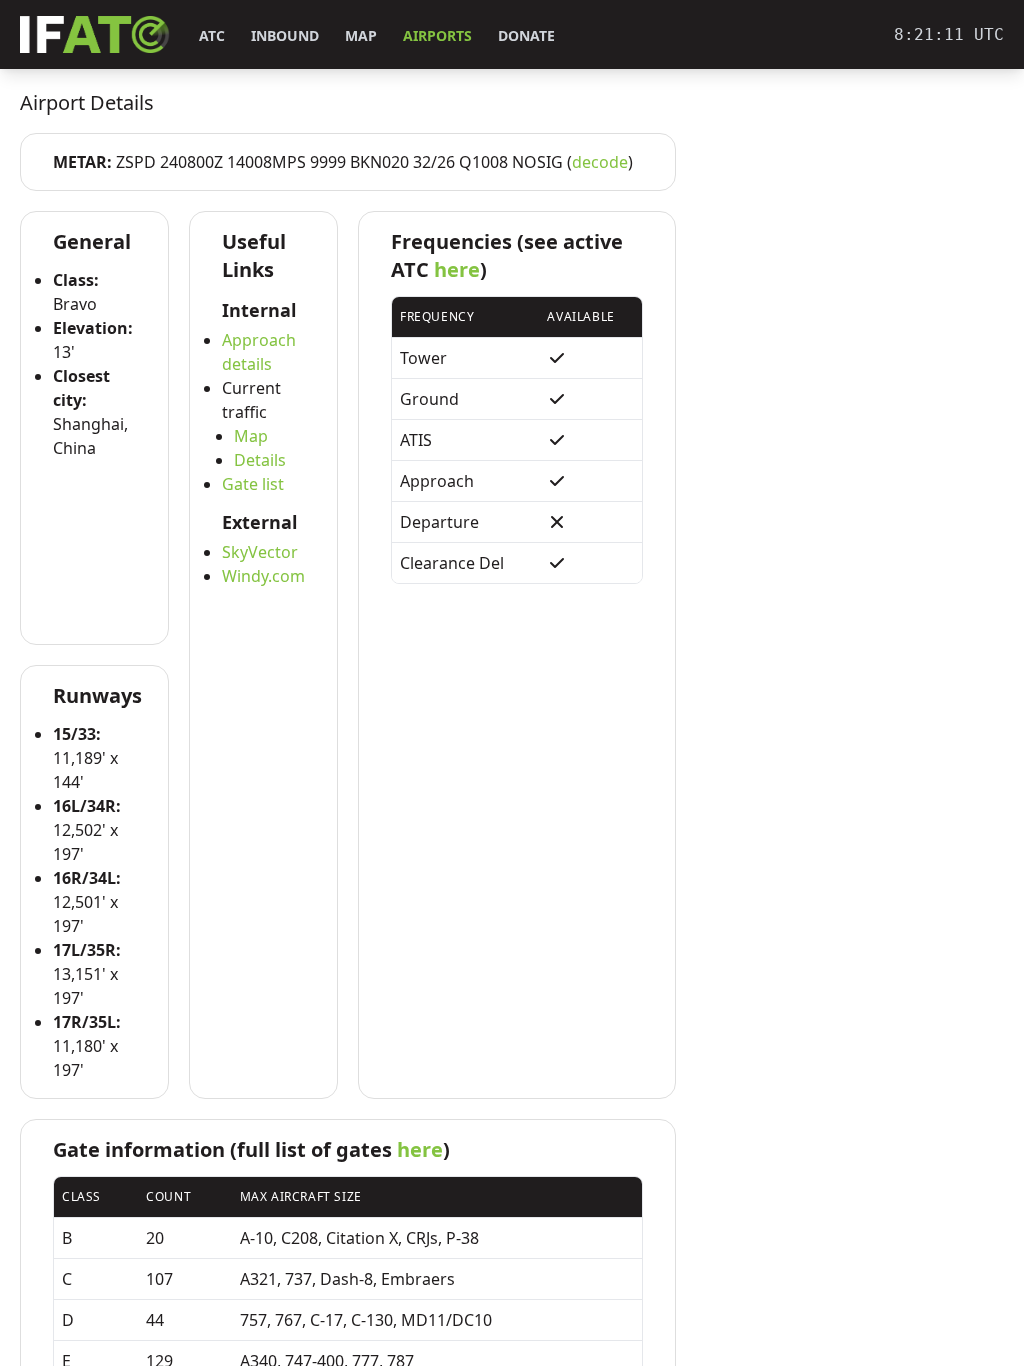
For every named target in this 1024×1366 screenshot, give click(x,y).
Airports (437, 35)
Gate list (253, 484)
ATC (212, 35)
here (457, 269)
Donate (526, 35)
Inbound (285, 35)
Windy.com (263, 576)
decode (600, 162)
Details (260, 460)
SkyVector (260, 552)
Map (361, 35)
